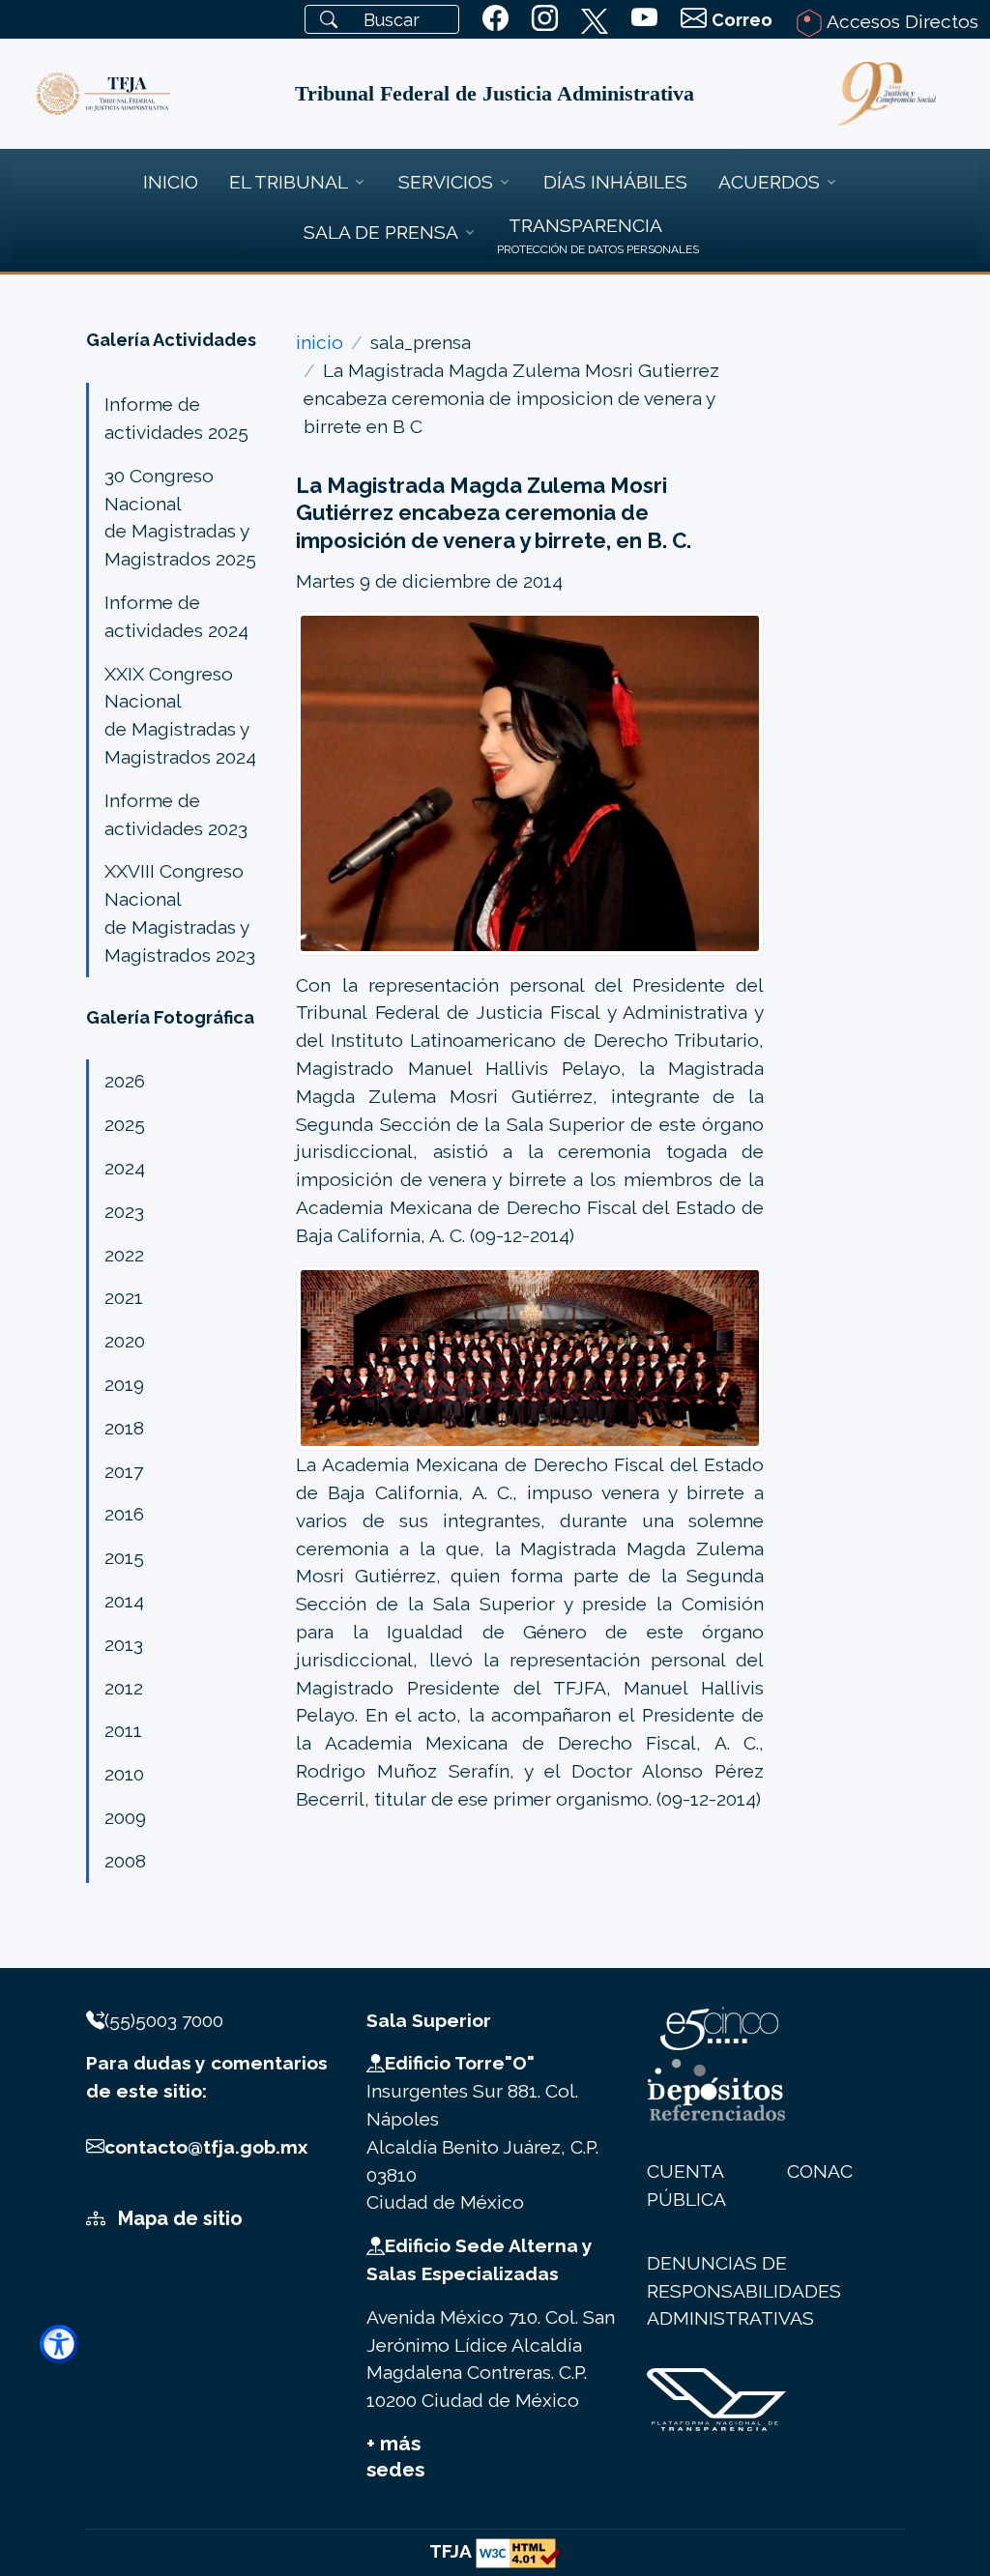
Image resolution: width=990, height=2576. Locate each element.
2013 (124, 1644)
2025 (125, 1124)
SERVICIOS (446, 182)
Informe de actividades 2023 (176, 814)
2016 (124, 1514)
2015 (124, 1557)
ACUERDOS (769, 182)
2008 (125, 1861)
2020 (125, 1341)
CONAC (820, 2171)
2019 (124, 1384)
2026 (125, 1081)
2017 (124, 1471)
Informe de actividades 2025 (176, 418)
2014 (124, 1601)
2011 (123, 1730)
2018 (124, 1428)
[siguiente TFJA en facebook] (495, 19)
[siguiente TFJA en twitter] (595, 17)
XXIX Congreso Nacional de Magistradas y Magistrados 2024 (180, 715)
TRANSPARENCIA (585, 225)
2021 (124, 1297)
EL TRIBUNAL (289, 182)
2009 (125, 1817)
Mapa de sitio (178, 2218)
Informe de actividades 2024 (176, 616)
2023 (124, 1211)
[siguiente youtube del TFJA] (644, 19)
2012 (124, 1688)
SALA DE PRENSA (381, 232)
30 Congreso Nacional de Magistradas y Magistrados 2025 (180, 517)
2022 (124, 1255)
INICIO (171, 182)
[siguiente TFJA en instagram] (545, 19)
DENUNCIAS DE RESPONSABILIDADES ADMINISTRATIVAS (744, 2291)
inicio (320, 342)
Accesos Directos (901, 21)
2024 (125, 1168)
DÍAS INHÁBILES (615, 182)
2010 (124, 1774)
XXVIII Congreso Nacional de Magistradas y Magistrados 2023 (180, 912)
